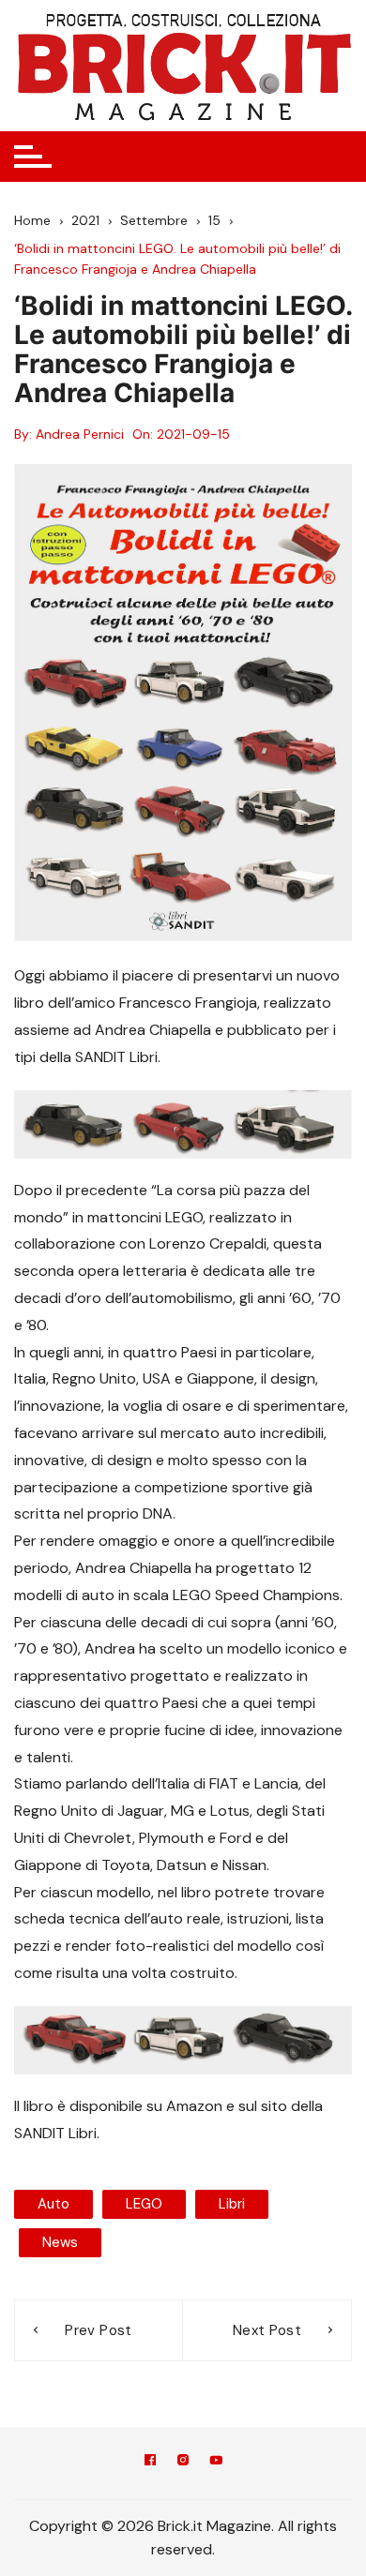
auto (53, 2204)
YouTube (216, 2463)
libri (232, 2204)
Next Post (267, 2330)
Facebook (150, 2463)
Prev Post (98, 2330)
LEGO (144, 2204)
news (60, 2242)
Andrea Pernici (80, 434)
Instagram (183, 2463)
